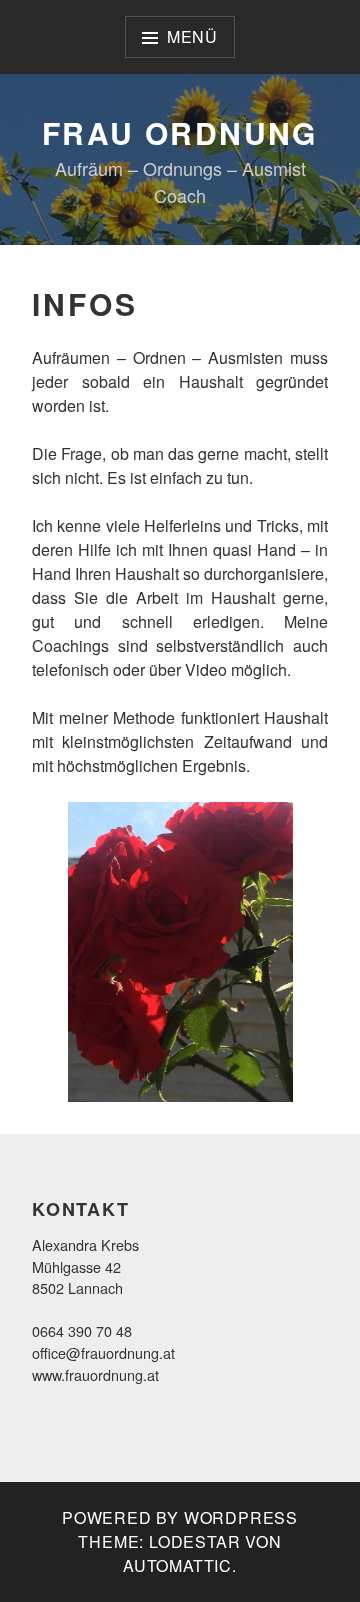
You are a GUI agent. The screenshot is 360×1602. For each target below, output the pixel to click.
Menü (192, 36)
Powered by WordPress (180, 1517)
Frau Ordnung (180, 132)
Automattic (177, 1565)
